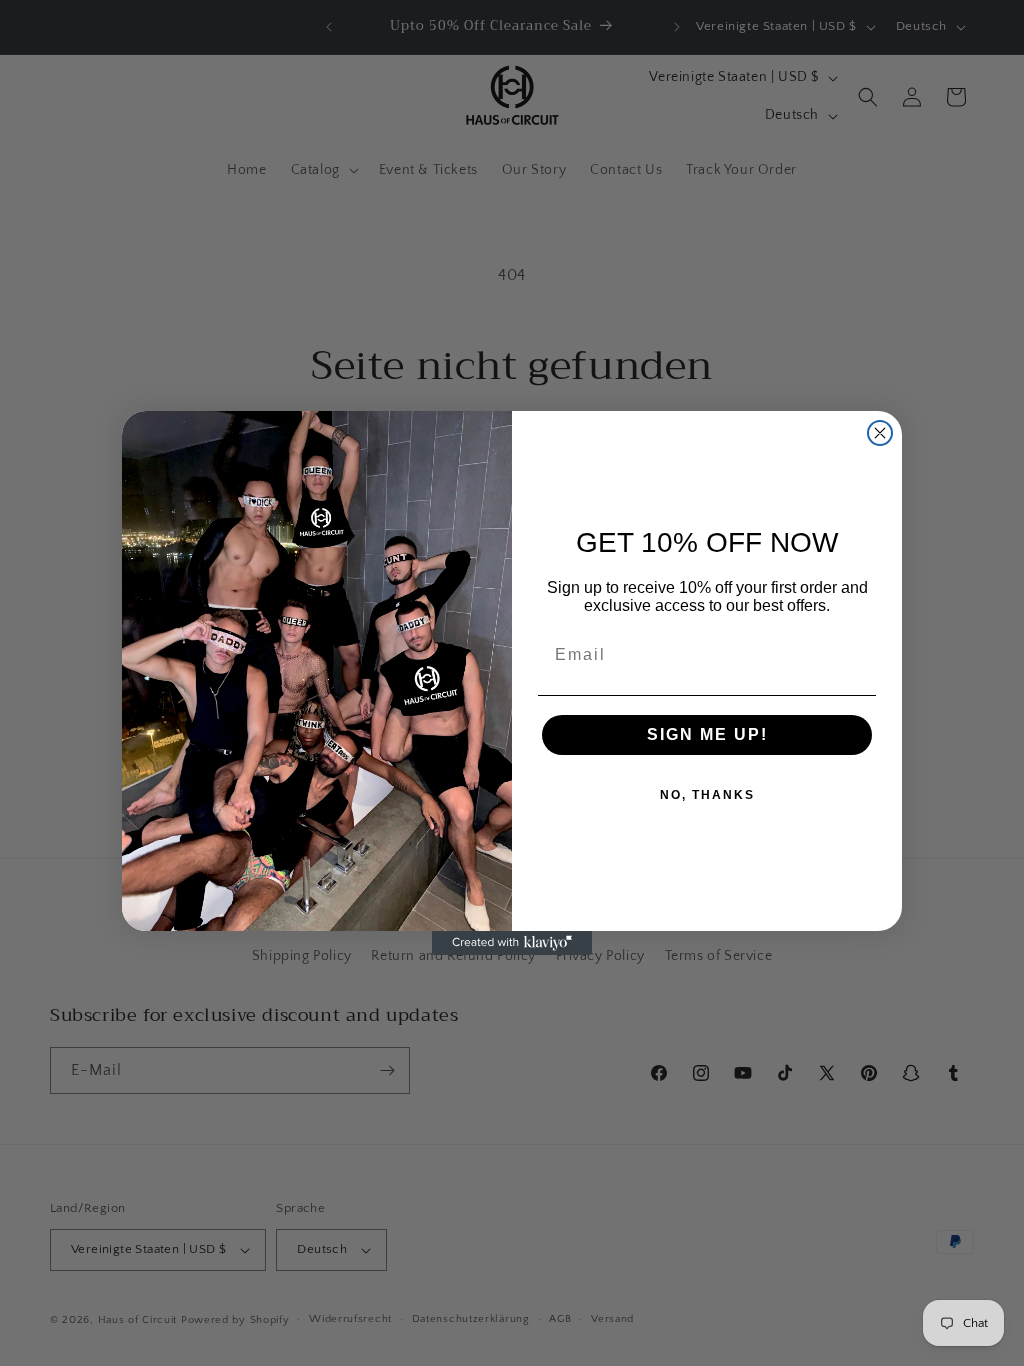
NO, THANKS (707, 795)
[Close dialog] (880, 433)
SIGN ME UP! (707, 734)
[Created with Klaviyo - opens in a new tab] (512, 943)
